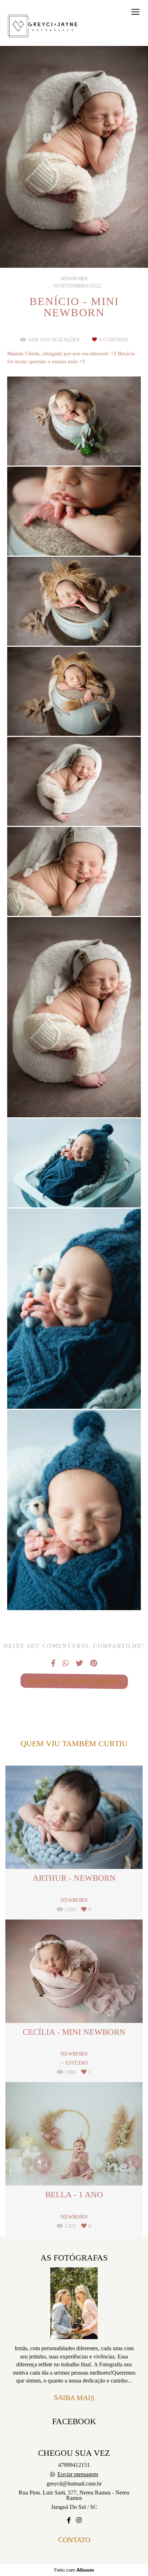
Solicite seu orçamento (74, 1681)
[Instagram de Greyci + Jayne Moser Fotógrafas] (79, 2521)
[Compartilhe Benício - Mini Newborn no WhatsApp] (66, 1663)
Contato (74, 2540)
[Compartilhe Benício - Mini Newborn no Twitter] (79, 1663)
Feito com (74, 2570)
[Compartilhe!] (74, 447)
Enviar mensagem (78, 2474)
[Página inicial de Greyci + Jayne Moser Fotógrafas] (43, 27)
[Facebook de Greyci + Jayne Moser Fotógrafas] (69, 2521)
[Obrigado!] (53, 447)
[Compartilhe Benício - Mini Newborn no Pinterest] (94, 1663)
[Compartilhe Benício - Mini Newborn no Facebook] (53, 1663)
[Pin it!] (96, 447)
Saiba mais (74, 2397)
